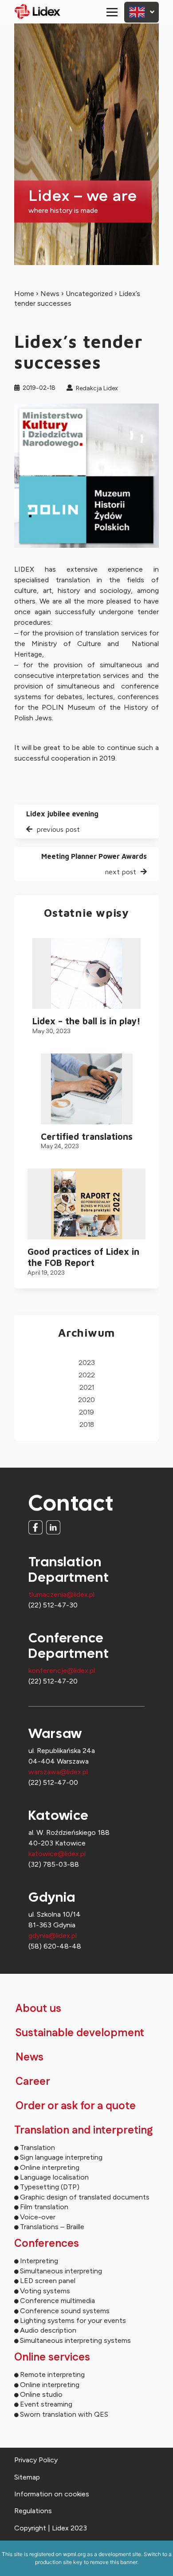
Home (24, 294)
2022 (87, 1375)
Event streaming (46, 2404)
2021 (87, 1388)
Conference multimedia (57, 2301)
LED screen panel (48, 2281)
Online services (52, 2357)
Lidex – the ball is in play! (86, 1021)
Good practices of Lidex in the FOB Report (83, 1257)
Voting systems (45, 2291)
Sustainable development (80, 2033)
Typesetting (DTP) (50, 2187)
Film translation (44, 2207)
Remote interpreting (52, 2374)
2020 (86, 1400)
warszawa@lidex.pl (58, 1772)
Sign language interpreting (61, 2157)
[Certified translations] (86, 1089)
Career (33, 2082)
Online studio (41, 2394)
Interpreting (39, 2261)
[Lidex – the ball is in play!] (86, 973)
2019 (86, 1413)
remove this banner (114, 2562)
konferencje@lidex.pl (62, 1671)
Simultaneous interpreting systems (75, 2340)
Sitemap (27, 2477)
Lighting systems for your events (73, 2320)
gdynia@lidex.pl (53, 1936)
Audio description (48, 2330)
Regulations (33, 2511)
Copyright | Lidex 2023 (51, 2528)
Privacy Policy (36, 2460)
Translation (37, 2147)
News (50, 294)
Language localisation (54, 2177)
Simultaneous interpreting (61, 2271)
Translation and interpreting (83, 2130)
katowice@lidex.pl (57, 1854)
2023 (87, 1363)
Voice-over (38, 2217)
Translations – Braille (52, 2227)
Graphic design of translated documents (85, 2197)
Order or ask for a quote (76, 2106)
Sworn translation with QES (64, 2414)
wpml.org (74, 2554)
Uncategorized (89, 294)
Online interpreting (50, 2167)
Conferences (47, 2244)
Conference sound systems (65, 2311)
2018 (87, 1425)
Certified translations (87, 1136)
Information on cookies (52, 2494)
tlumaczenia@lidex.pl (61, 1594)
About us (38, 2009)
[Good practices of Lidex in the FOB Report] (86, 1204)
